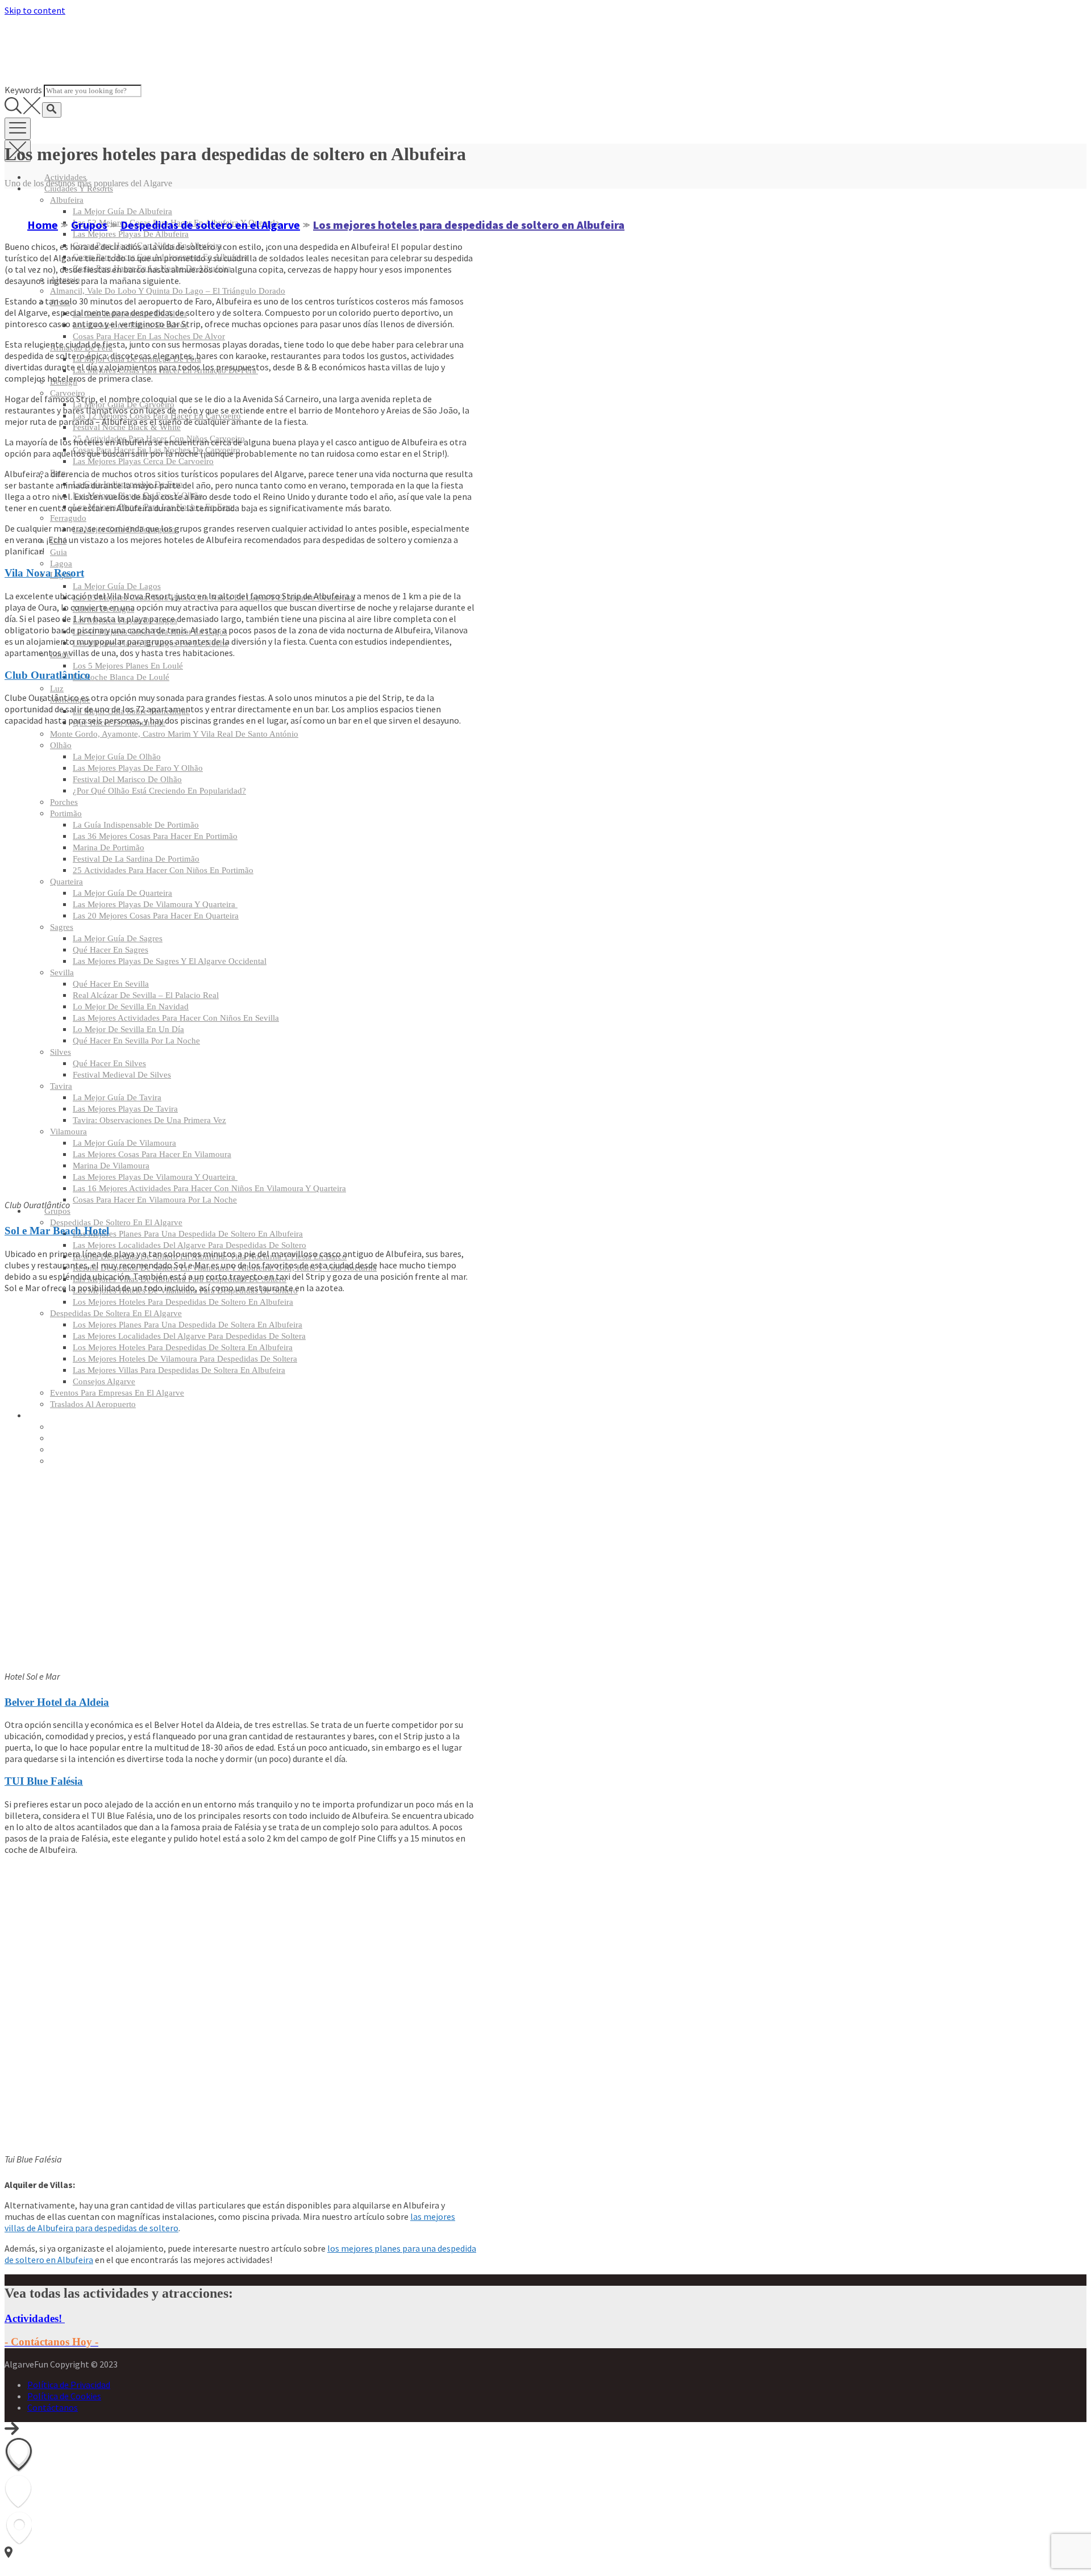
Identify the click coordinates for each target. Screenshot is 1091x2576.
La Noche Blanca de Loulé (121, 677)
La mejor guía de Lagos (117, 586)
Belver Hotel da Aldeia (57, 1702)
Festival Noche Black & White (127, 427)
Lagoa (61, 563)
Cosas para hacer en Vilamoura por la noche (155, 1200)
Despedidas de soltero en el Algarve (116, 1222)
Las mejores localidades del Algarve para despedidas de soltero (190, 1245)
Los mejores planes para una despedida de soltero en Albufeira (188, 1234)
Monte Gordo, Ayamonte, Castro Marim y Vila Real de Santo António (174, 734)
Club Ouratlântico (47, 675)
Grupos (57, 1211)
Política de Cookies (64, 2396)
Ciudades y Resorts (79, 189)
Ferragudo (68, 518)
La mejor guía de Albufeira (122, 211)
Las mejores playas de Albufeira (131, 234)
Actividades (65, 177)
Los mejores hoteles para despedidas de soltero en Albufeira (183, 1302)
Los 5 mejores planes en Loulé (128, 666)
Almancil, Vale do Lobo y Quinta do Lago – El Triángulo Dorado (168, 291)
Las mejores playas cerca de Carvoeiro (143, 461)
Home (43, 225)
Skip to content (35, 10)
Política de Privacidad (69, 2385)
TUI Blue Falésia (44, 1781)
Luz (57, 688)
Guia (59, 552)
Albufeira (67, 200)
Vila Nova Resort (44, 573)
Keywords (23, 90)
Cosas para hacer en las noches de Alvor (149, 336)
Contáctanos (53, 2407)
